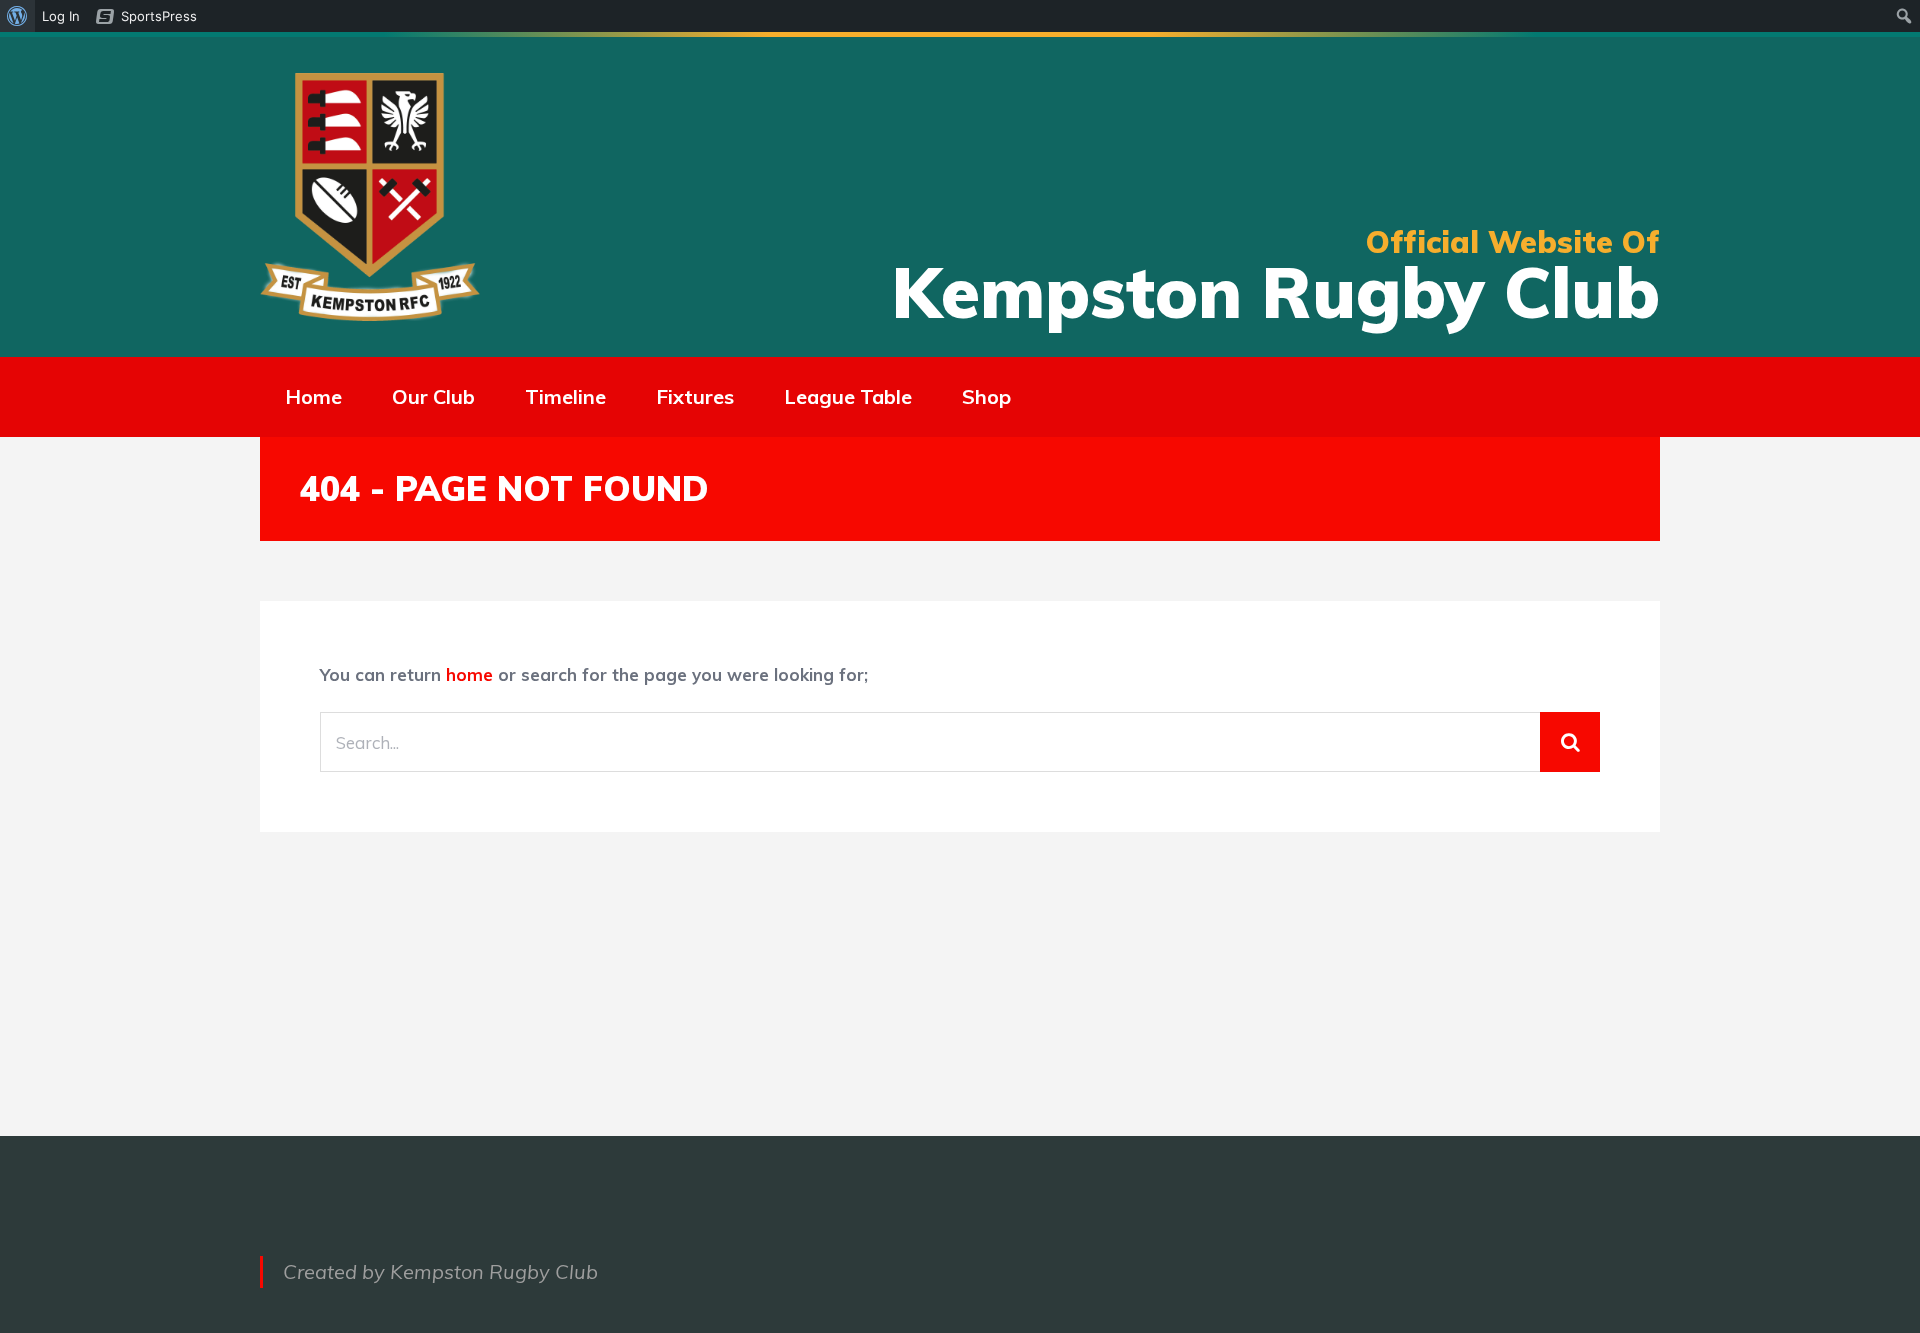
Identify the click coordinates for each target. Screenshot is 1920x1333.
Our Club (433, 396)
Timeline (565, 396)
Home (313, 396)
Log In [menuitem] (61, 16)
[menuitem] (17, 16)
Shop (986, 396)
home (469, 674)
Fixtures (695, 396)
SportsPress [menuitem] (159, 16)
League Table (848, 396)
